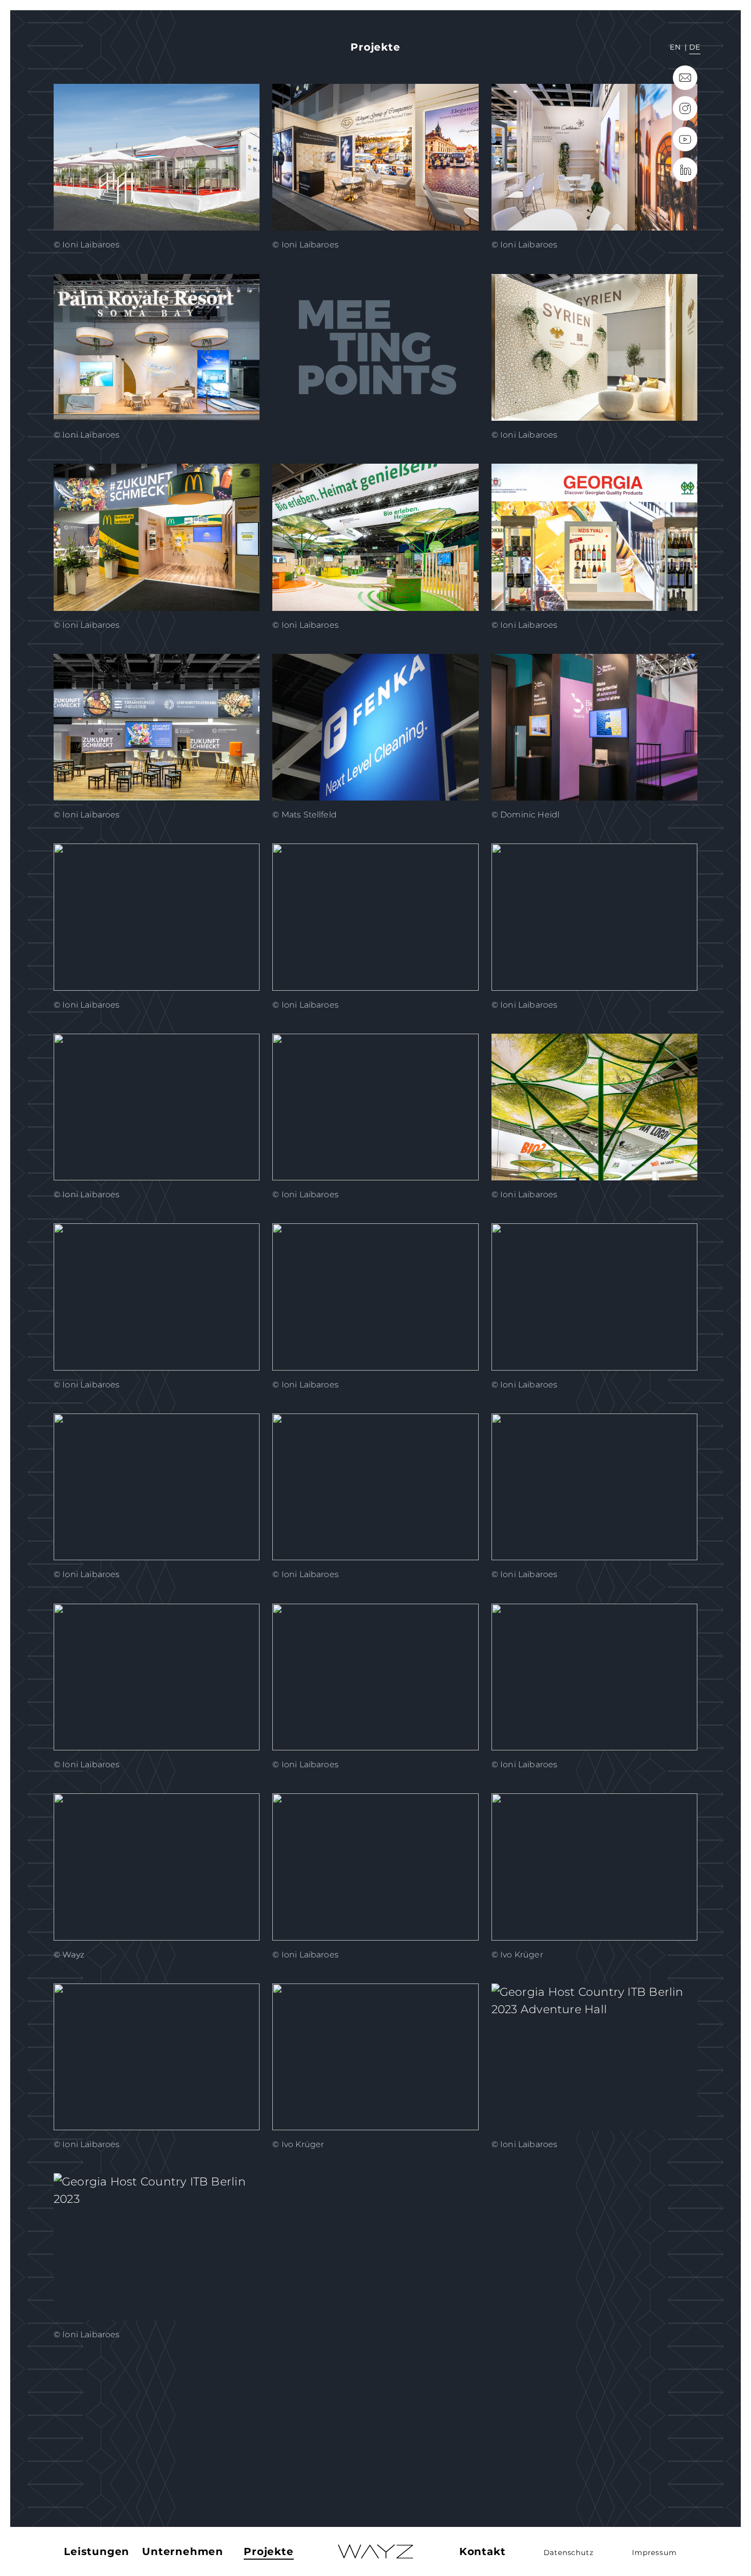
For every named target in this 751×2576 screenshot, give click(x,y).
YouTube (685, 139)
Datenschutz (569, 2552)
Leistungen (97, 2551)
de (695, 47)
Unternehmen (183, 2551)
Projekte (268, 2551)
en (675, 47)
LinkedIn (685, 170)
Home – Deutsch (375, 2552)
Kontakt (483, 2551)
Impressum (654, 2552)
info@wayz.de (685, 78)
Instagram (685, 108)
